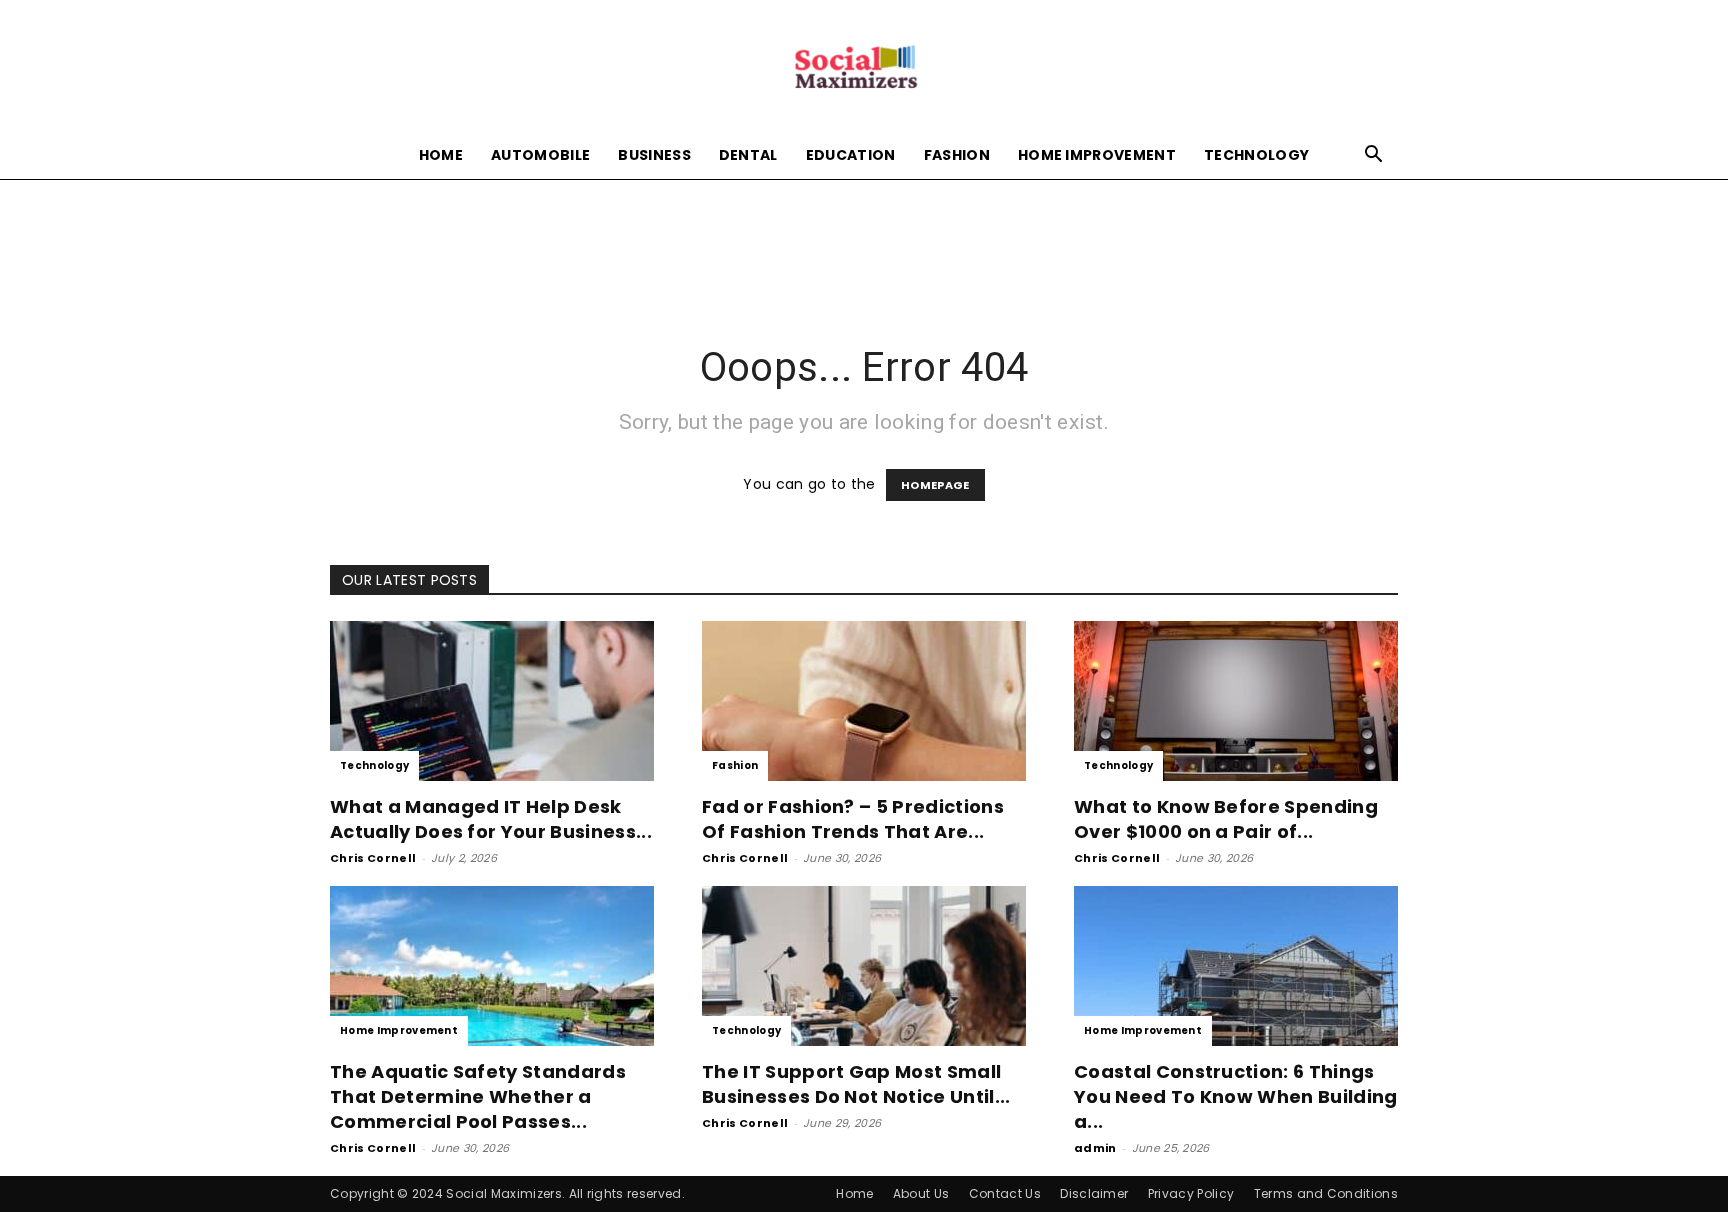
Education (851, 155)
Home (441, 155)
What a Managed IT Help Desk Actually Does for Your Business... (491, 819)
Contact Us (1005, 1193)
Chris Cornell (373, 858)
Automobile (540, 155)
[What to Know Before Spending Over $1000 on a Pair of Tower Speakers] (1236, 701)
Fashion (957, 155)
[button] (1374, 156)
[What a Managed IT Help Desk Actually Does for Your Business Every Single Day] (492, 701)
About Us (921, 1193)
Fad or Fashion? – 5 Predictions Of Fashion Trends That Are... (853, 819)
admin (1095, 1148)
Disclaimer (1094, 1193)
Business (654, 155)
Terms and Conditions (1326, 1193)
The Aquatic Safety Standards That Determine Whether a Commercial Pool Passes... (478, 1096)
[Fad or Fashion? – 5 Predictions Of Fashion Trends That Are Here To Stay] (864, 701)
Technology (1256, 155)
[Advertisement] (864, 248)
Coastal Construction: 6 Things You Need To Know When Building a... (1236, 1096)
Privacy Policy (1191, 1193)
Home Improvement (1097, 155)
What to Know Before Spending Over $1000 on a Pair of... (1226, 819)
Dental (748, 155)
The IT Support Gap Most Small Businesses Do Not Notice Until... (856, 1084)
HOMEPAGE (935, 485)
